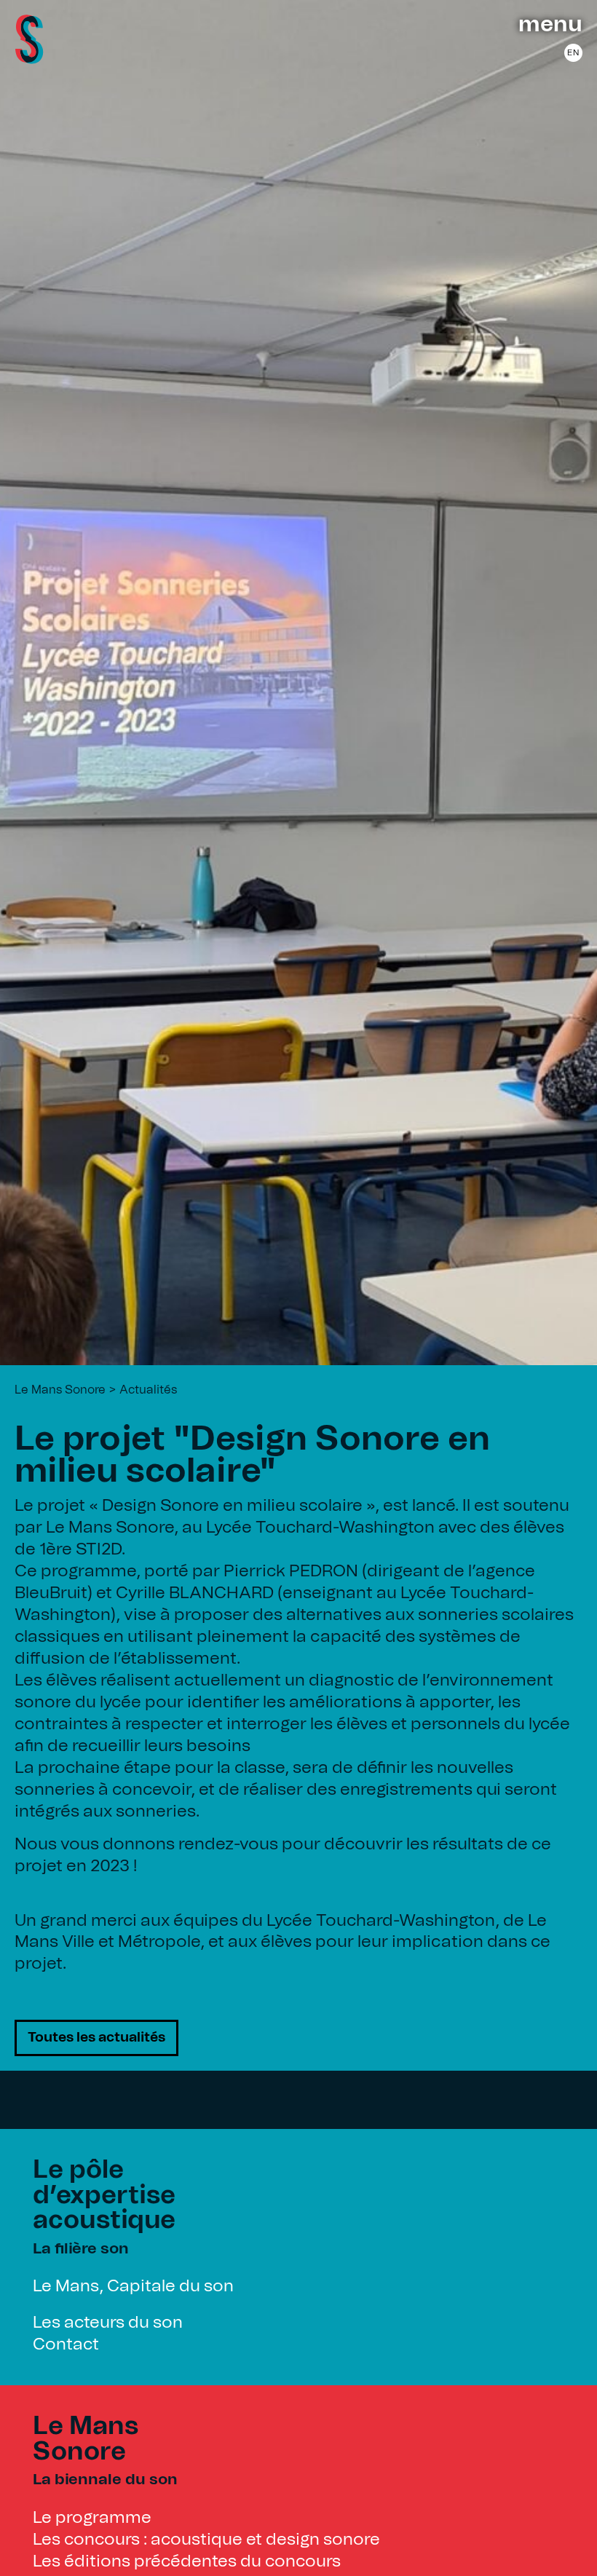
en (573, 53)
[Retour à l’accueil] (29, 59)
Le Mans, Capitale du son (133, 2287)
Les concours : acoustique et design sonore (206, 2540)
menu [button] (550, 25)
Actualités (148, 1390)
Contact (66, 2345)
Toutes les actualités (96, 2038)
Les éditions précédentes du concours (187, 2562)
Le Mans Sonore (60, 1390)
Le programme (92, 2518)
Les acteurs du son (108, 2323)
